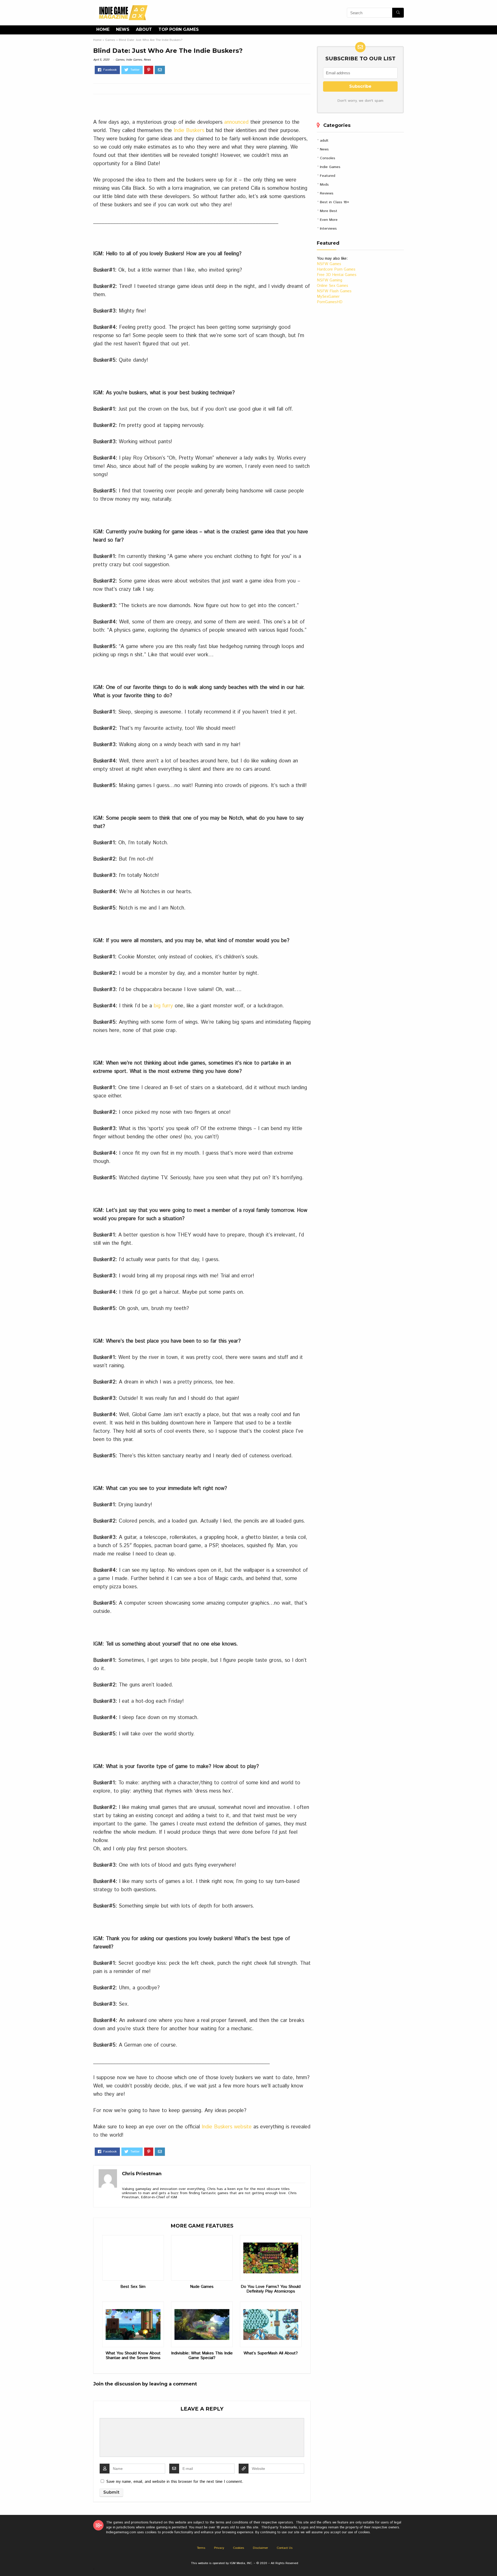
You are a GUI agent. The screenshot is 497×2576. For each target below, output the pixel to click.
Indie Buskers (189, 131)
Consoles (328, 158)
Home (103, 29)
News (123, 29)
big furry (163, 1006)
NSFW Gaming (330, 280)
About (144, 29)
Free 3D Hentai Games (337, 275)
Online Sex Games (332, 286)
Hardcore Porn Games (336, 269)
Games (110, 40)
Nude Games (202, 2287)
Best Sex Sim (133, 2287)
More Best (329, 211)
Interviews (328, 229)
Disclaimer (260, 2548)
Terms (201, 2548)
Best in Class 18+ (335, 202)
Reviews (327, 193)
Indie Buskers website (227, 2127)
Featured (328, 176)
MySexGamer (328, 297)
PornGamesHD (330, 302)
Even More (329, 220)
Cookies (239, 2548)
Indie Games (134, 60)
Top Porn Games (179, 29)
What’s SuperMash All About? (271, 2353)
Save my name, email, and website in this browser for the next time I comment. (175, 2482)
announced (236, 122)
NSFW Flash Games (334, 291)
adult (324, 141)
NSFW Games (329, 264)
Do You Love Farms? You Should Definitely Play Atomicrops (271, 2289)
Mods (324, 185)
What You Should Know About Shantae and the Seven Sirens (133, 2356)
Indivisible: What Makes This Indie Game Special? (202, 2356)
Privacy (219, 2548)
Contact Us (285, 2548)
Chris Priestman (142, 2174)
